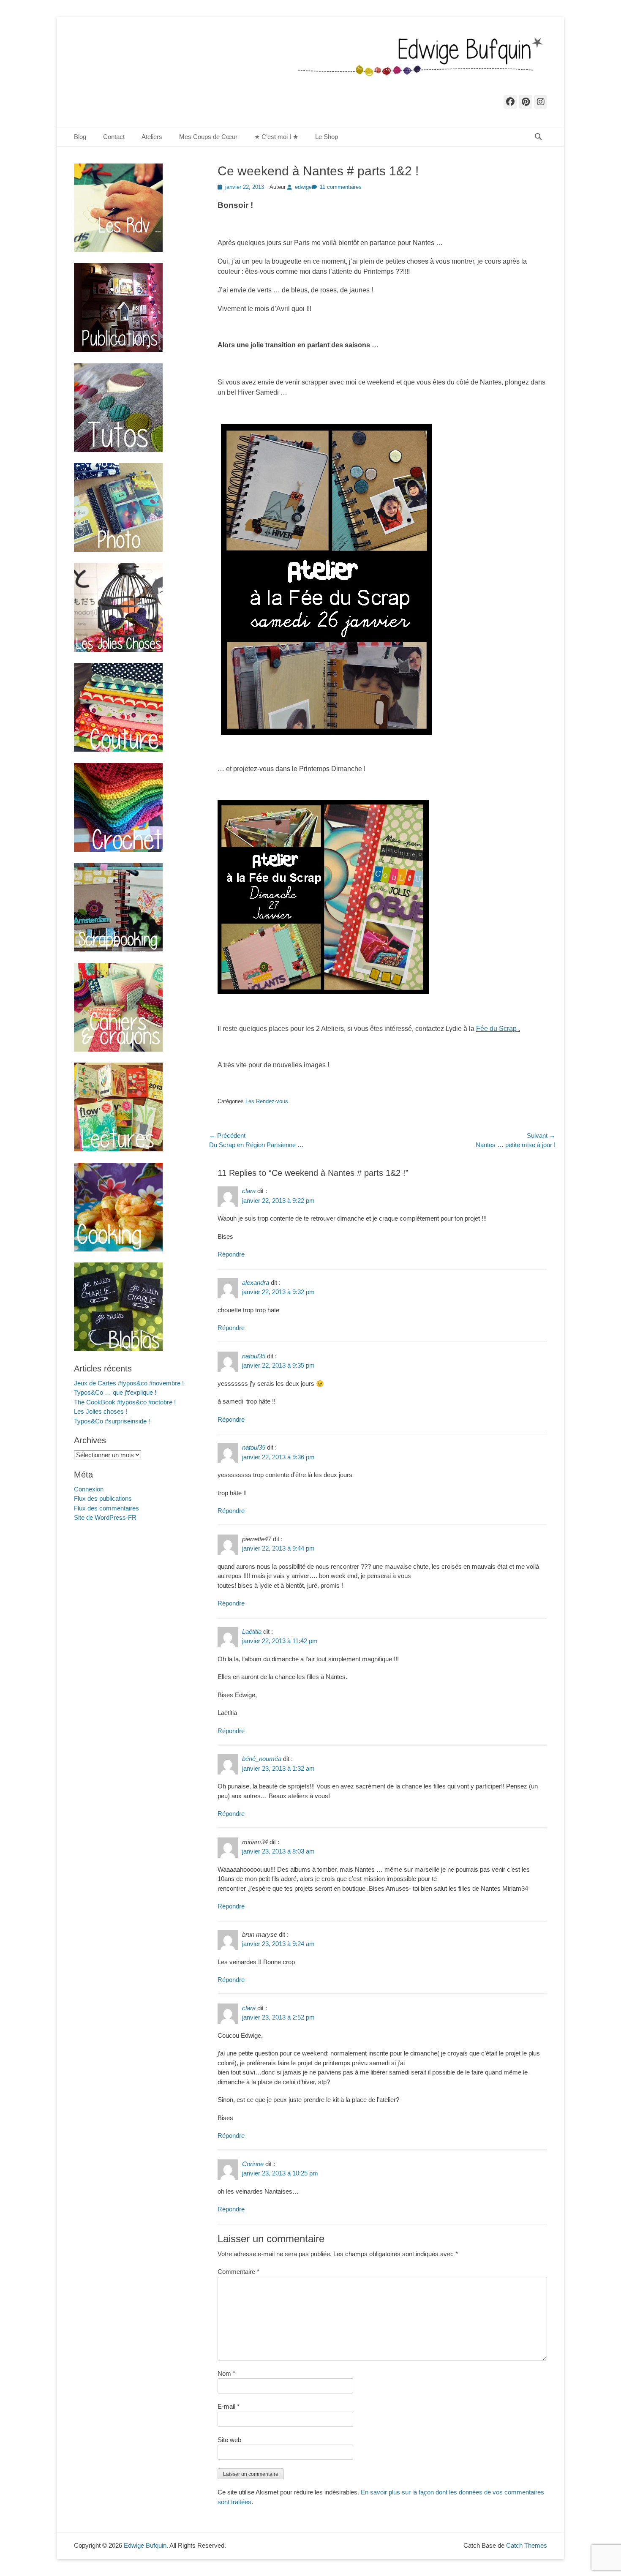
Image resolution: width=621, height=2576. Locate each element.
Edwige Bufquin (145, 2545)
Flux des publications (103, 1498)
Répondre (231, 1254)
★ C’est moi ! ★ (276, 137)
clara (249, 1191)
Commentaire (238, 2272)
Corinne (253, 2164)
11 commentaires (341, 187)
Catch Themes (527, 2545)
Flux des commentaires (106, 1508)
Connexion (89, 1489)
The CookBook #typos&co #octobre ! (125, 1402)
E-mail (229, 2406)
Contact (114, 137)
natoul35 (254, 1356)
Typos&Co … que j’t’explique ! (115, 1392)
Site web (229, 2440)
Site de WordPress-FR (105, 1517)
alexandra (256, 1283)
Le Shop (327, 137)
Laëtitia (252, 1631)
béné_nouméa (262, 1759)
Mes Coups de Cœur (208, 137)
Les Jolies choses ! (101, 1411)
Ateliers (152, 137)
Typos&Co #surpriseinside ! (112, 1421)
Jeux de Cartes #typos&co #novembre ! (129, 1383)
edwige (303, 187)
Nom (226, 2373)
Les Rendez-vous (267, 1101)
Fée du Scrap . (498, 1029)
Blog (80, 137)
